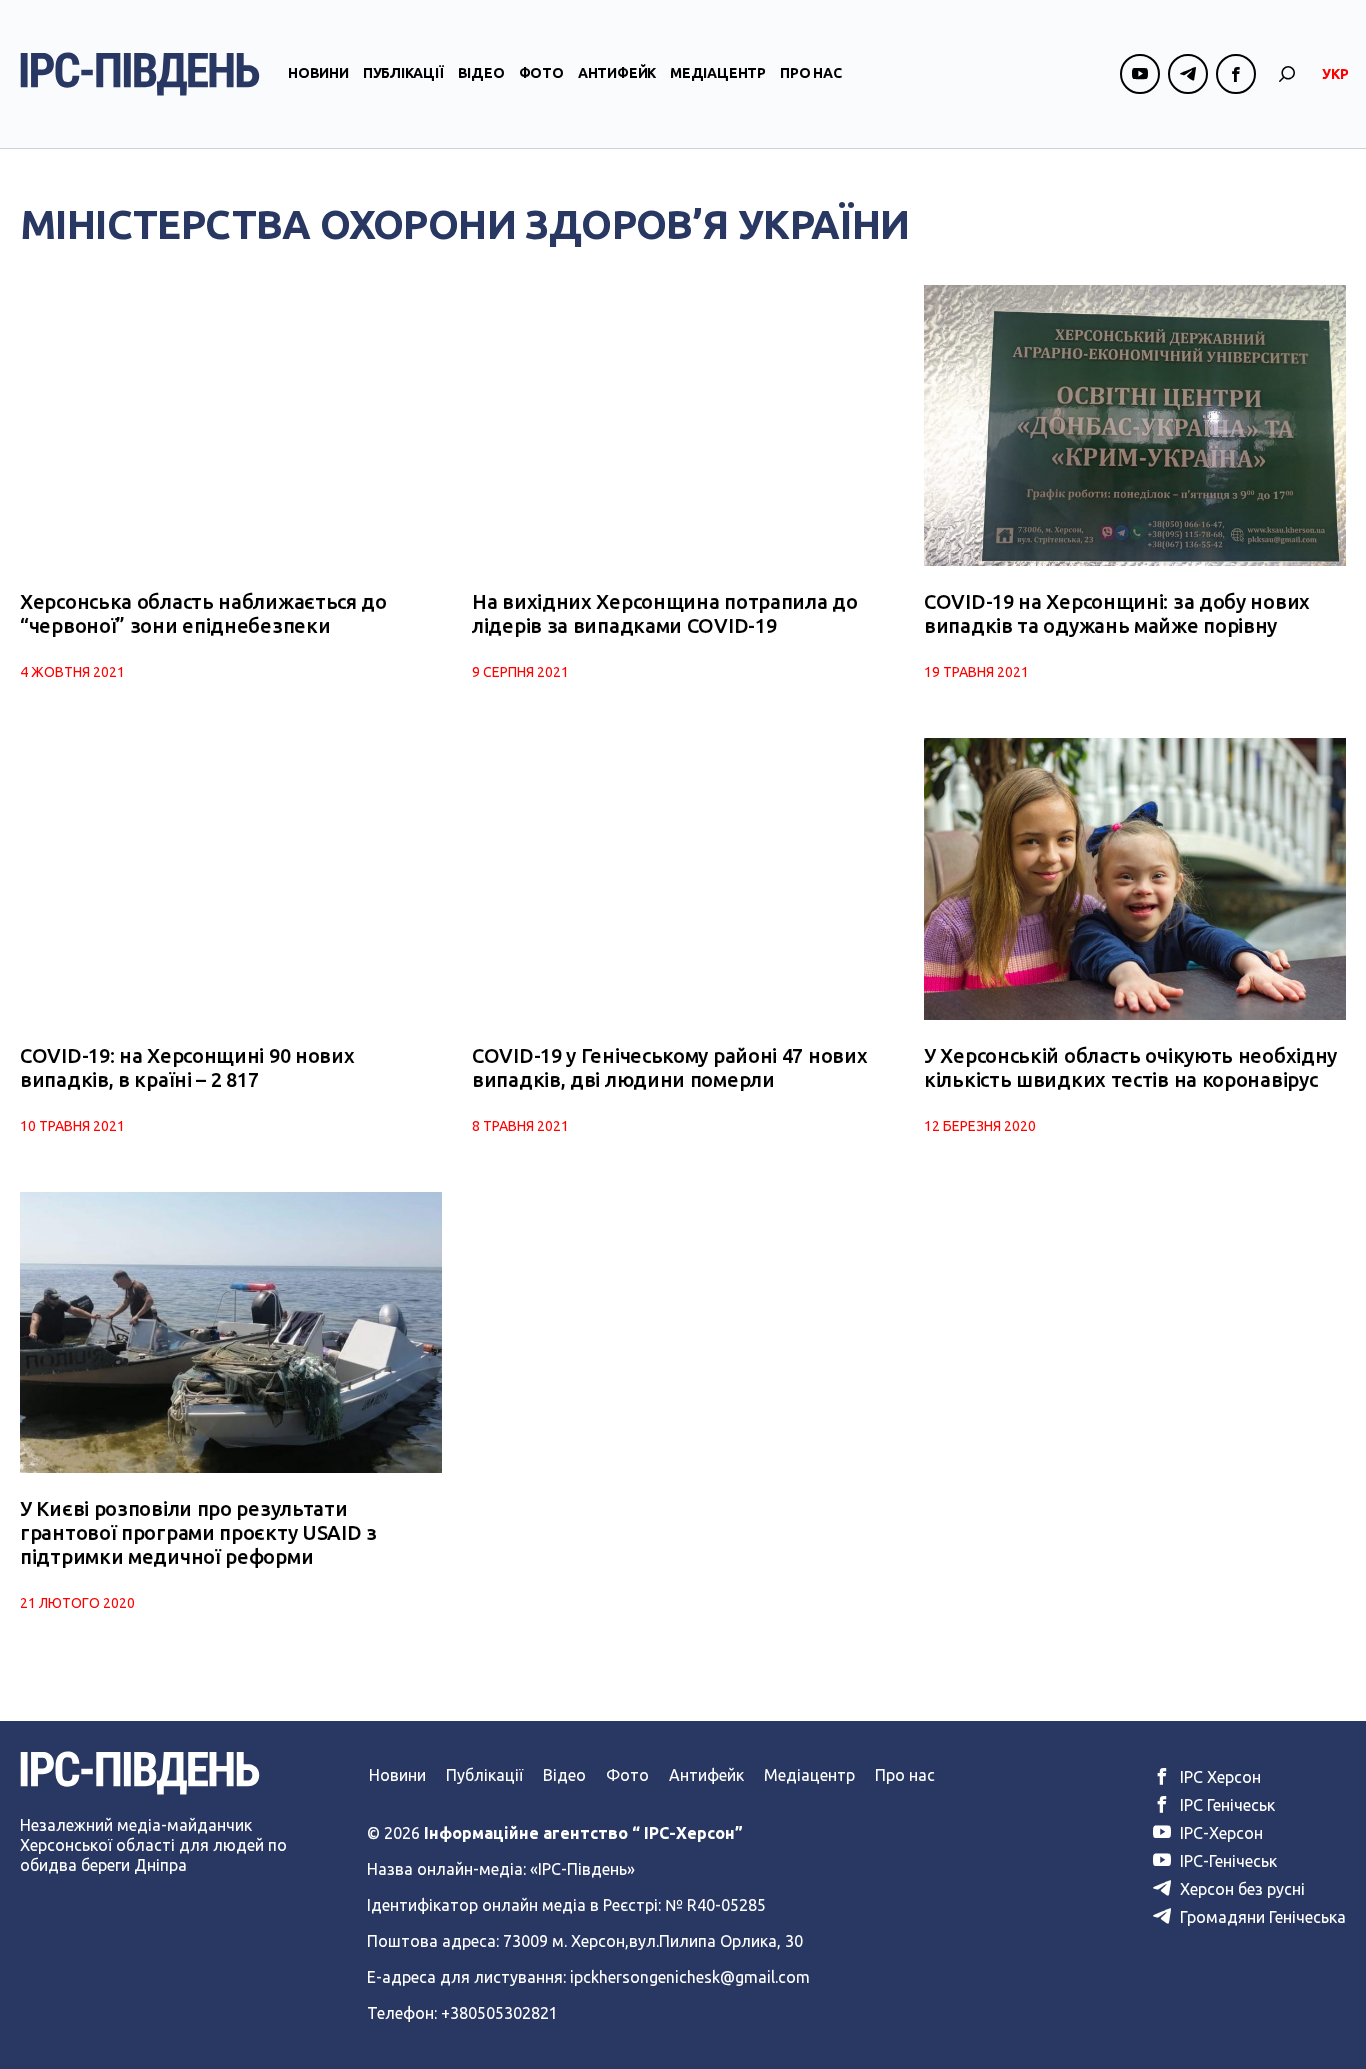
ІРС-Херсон (1219, 1833)
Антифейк (617, 73)
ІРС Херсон (1218, 1777)
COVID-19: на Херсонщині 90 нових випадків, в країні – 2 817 (187, 1067)
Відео (481, 73)
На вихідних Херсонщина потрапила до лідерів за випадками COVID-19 (665, 613)
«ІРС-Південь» (582, 1869)
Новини (318, 73)
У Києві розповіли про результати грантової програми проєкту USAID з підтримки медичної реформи (198, 1532)
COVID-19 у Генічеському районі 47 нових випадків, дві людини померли (669, 1067)
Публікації (403, 73)
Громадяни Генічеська (1261, 1917)
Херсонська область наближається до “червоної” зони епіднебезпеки (203, 613)
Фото (541, 73)
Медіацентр (718, 73)
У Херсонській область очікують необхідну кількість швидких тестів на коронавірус (1130, 1067)
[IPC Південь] (140, 74)
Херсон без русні (1240, 1889)
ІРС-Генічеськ (1226, 1861)
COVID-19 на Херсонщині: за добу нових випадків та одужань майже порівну (1117, 613)
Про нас (811, 73)
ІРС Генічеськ (1225, 1805)
